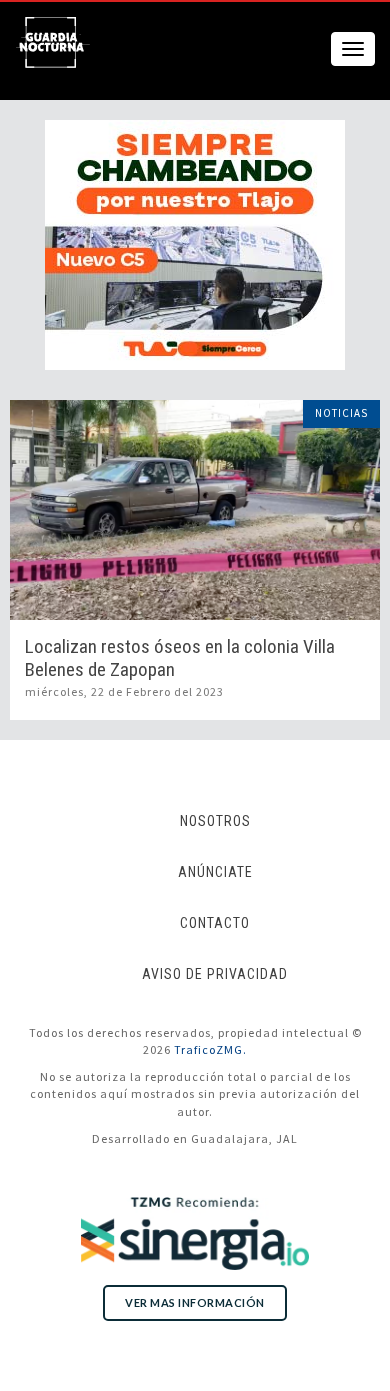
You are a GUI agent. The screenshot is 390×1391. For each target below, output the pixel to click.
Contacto (215, 923)
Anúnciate (215, 872)
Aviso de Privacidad (215, 974)
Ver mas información (195, 1302)
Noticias (341, 413)
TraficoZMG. (210, 1049)
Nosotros (215, 821)
